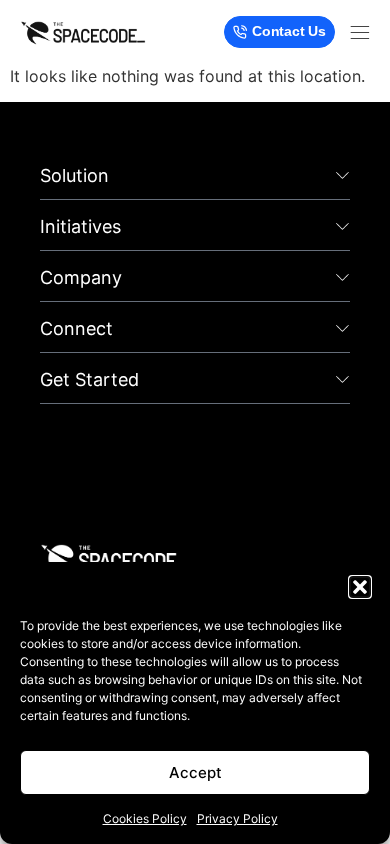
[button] (360, 587)
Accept (195, 772)
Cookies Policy (145, 818)
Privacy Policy (237, 818)
